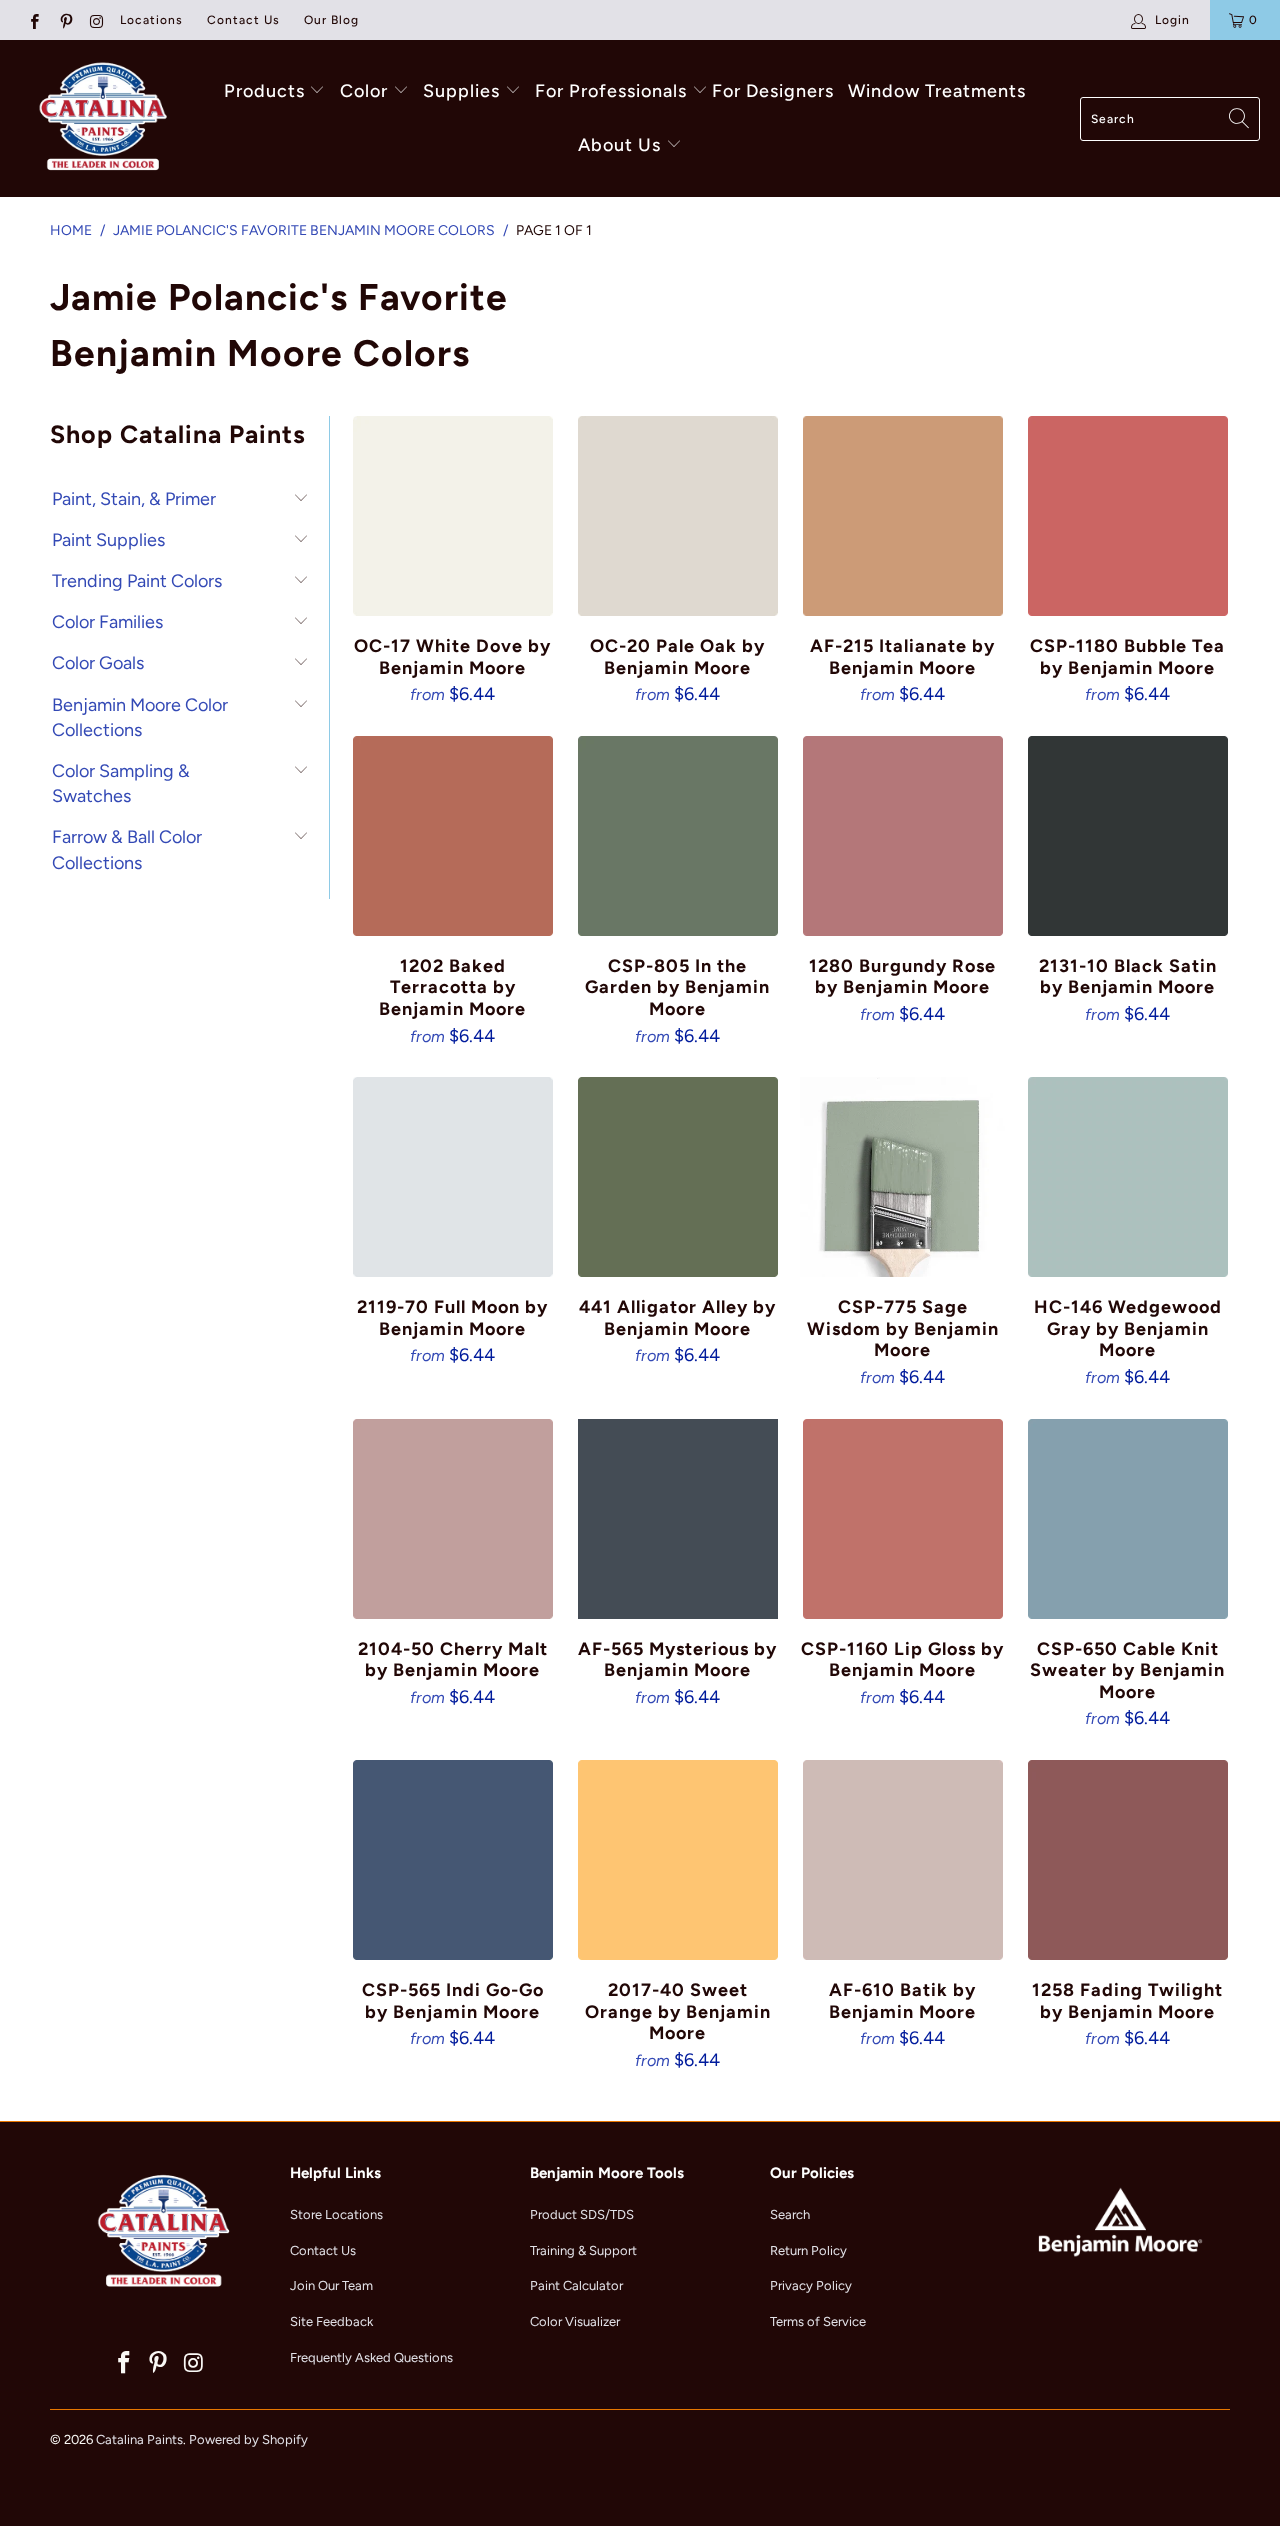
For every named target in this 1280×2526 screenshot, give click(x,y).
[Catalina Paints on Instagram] (96, 20)
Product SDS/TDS (582, 2214)
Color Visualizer (575, 2321)
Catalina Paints (139, 2439)
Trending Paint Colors (137, 581)
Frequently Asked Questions (371, 2357)
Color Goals (98, 663)
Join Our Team (331, 2285)
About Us (622, 145)
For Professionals (613, 91)
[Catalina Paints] (100, 118)
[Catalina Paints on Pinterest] (64, 20)
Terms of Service (818, 2321)
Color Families (107, 622)
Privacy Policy (811, 2285)
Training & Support (583, 2250)
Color (364, 91)
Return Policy (808, 2250)
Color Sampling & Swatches (121, 783)
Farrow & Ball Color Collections (127, 849)
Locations (151, 20)
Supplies (461, 91)
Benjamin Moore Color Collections (140, 717)
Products (264, 91)
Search (790, 2214)
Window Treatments (937, 91)
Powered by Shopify (248, 2439)
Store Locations (336, 2214)
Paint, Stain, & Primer (134, 499)
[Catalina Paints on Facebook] (33, 20)
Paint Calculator (576, 2285)
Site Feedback (331, 2321)
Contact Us (243, 20)
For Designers (773, 91)
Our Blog (331, 20)
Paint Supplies (108, 540)
